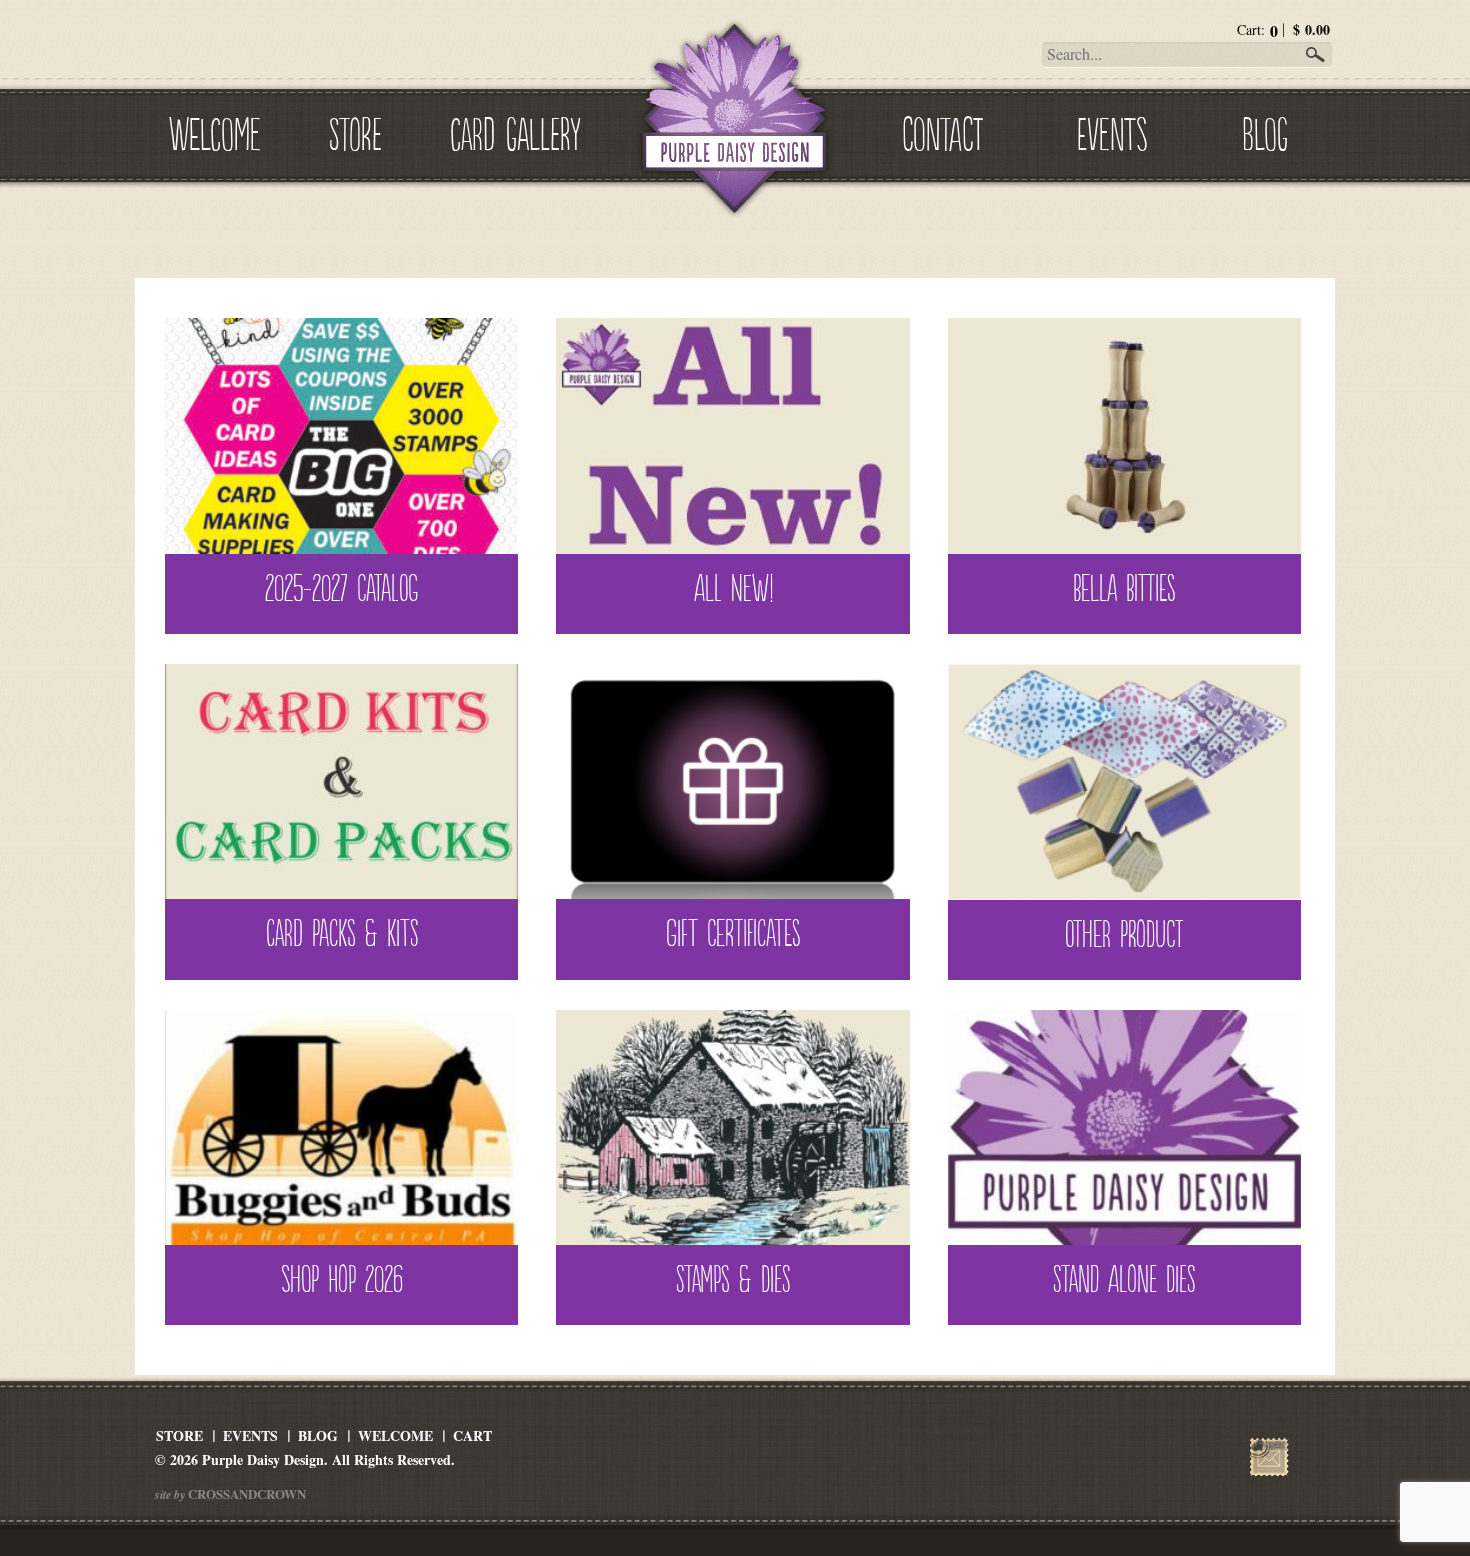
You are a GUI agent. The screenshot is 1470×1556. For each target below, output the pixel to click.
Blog (1265, 131)
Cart (472, 1435)
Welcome (215, 131)
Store (355, 131)
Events (1112, 131)
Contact (942, 131)
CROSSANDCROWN (245, 1493)
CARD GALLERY (515, 131)
